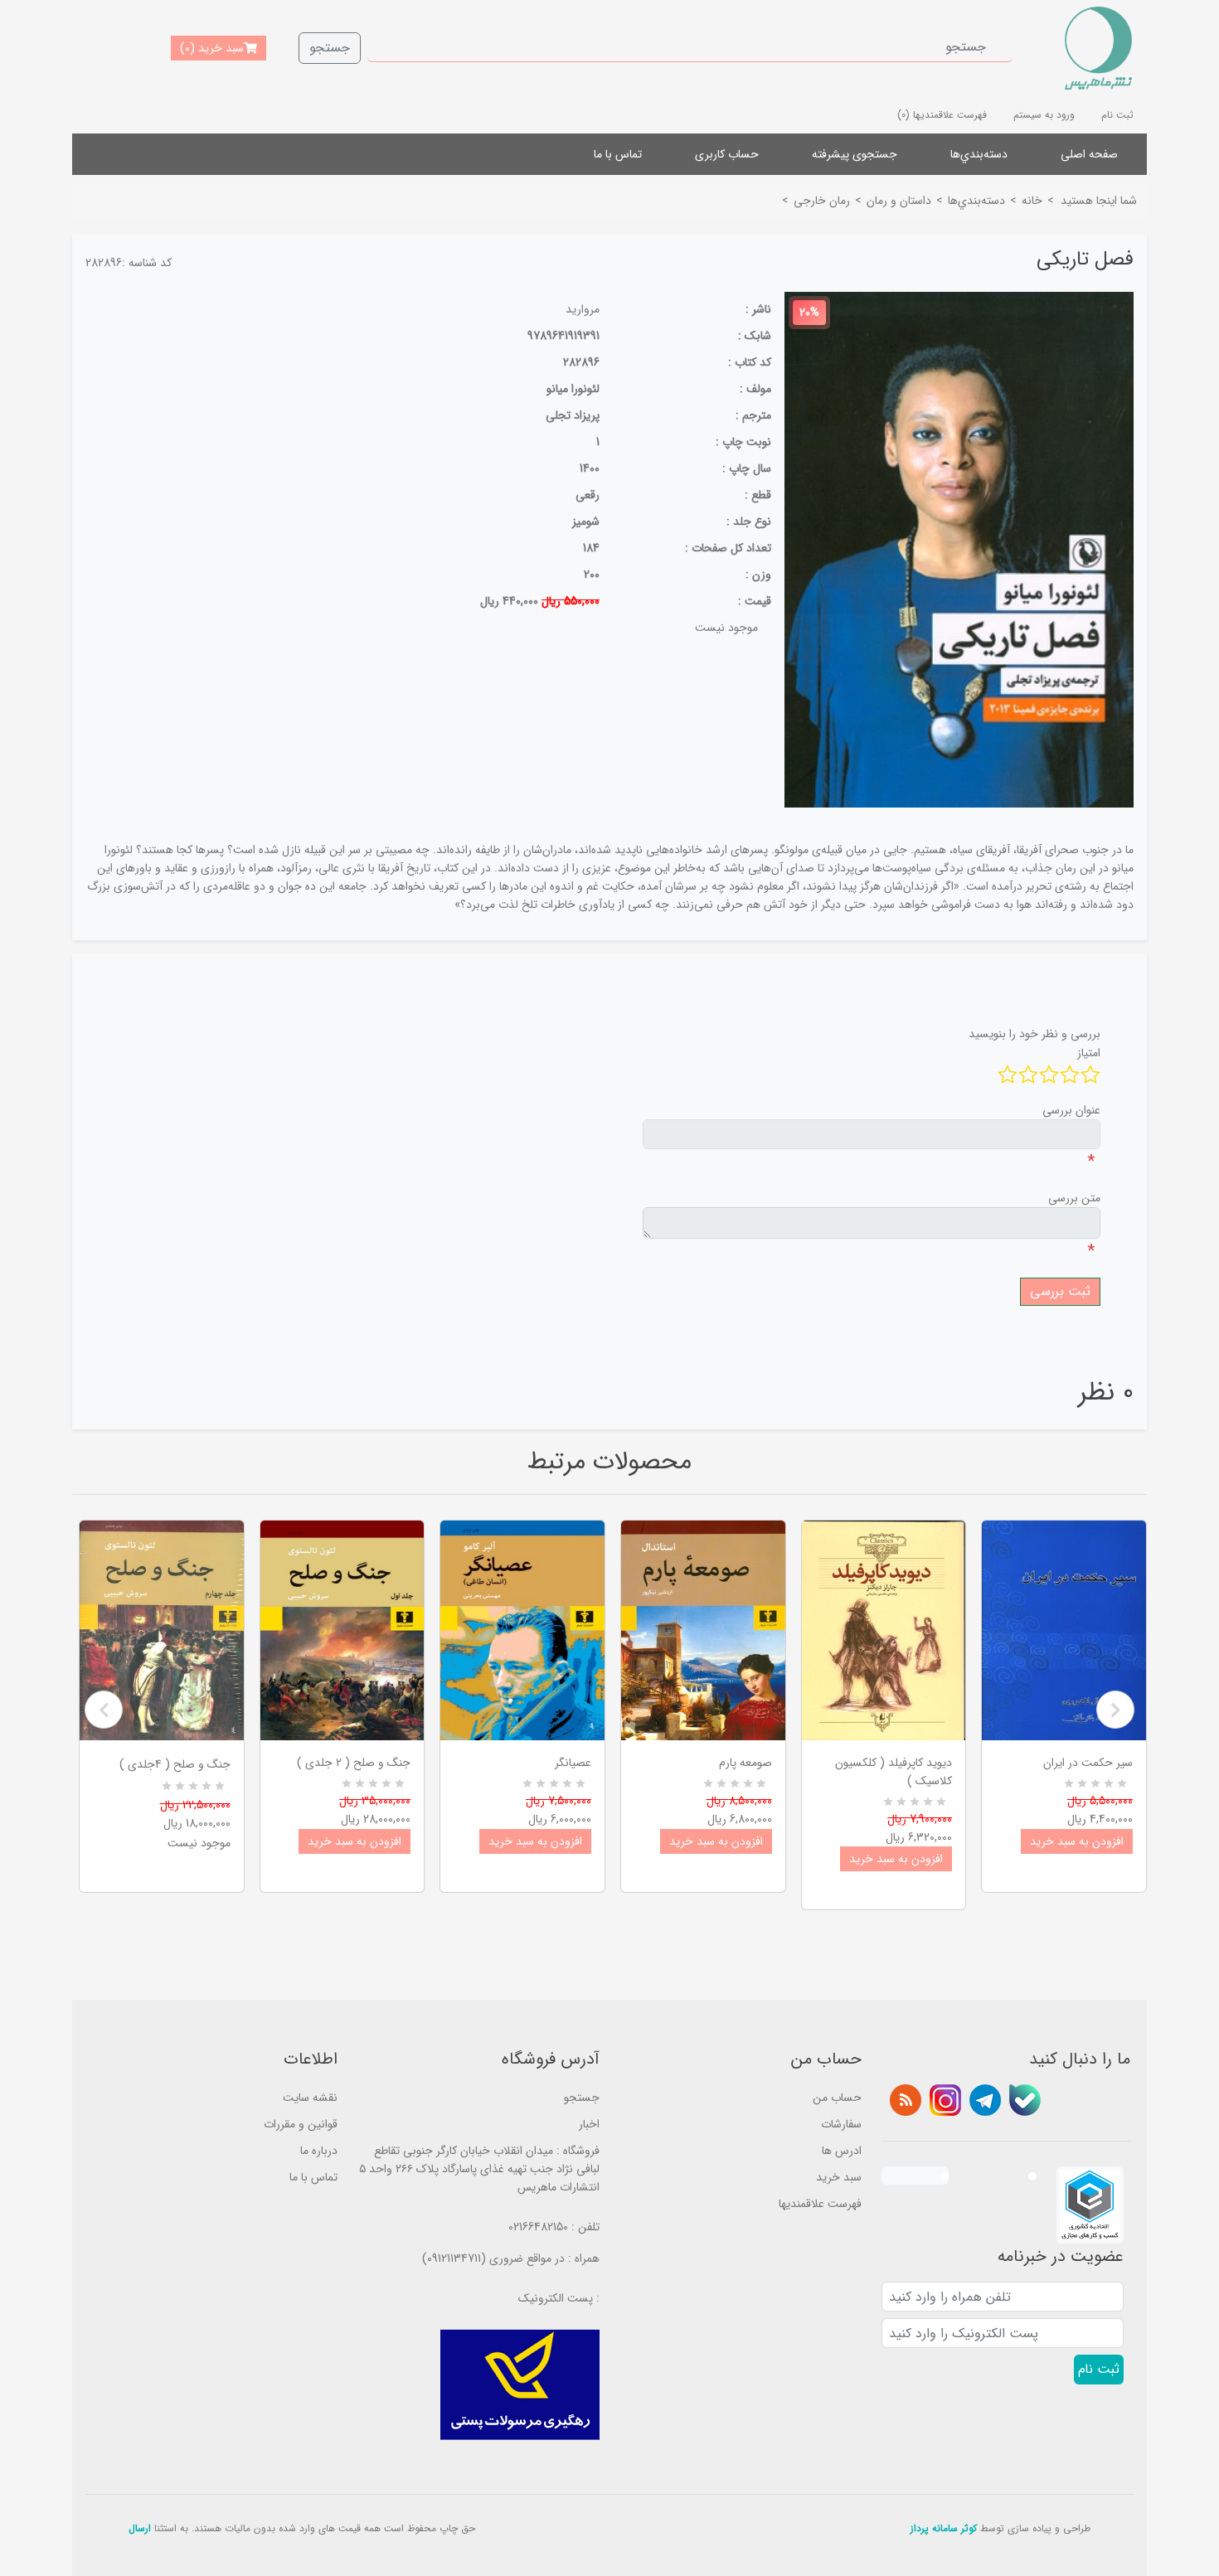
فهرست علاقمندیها (820, 2204)
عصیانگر (573, 1763)
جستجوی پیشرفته (855, 154)
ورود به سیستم (1044, 115)
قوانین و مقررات (301, 2124)
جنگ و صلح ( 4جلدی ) (175, 1764)
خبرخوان (906, 2100)
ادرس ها (842, 2151)
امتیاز (1089, 1053)
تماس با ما (618, 154)
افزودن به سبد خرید (355, 1841)
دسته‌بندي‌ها (979, 154)
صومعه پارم (745, 1763)
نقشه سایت (310, 2098)
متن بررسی (1074, 1198)
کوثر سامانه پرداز (944, 2528)
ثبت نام (1117, 115)
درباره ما (319, 2151)
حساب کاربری (727, 154)
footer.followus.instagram (945, 2100)
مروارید (583, 309)
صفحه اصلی (1089, 154)
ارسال (140, 2528)
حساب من (837, 2098)
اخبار (589, 2124)
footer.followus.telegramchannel (985, 2100)
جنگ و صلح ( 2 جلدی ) (354, 1763)
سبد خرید (839, 2177)
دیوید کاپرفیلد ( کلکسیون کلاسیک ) (894, 1772)
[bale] (1025, 2100)
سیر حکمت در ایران (1088, 1763)
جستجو (330, 48)
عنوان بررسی (1071, 1110)
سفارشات (841, 2124)
